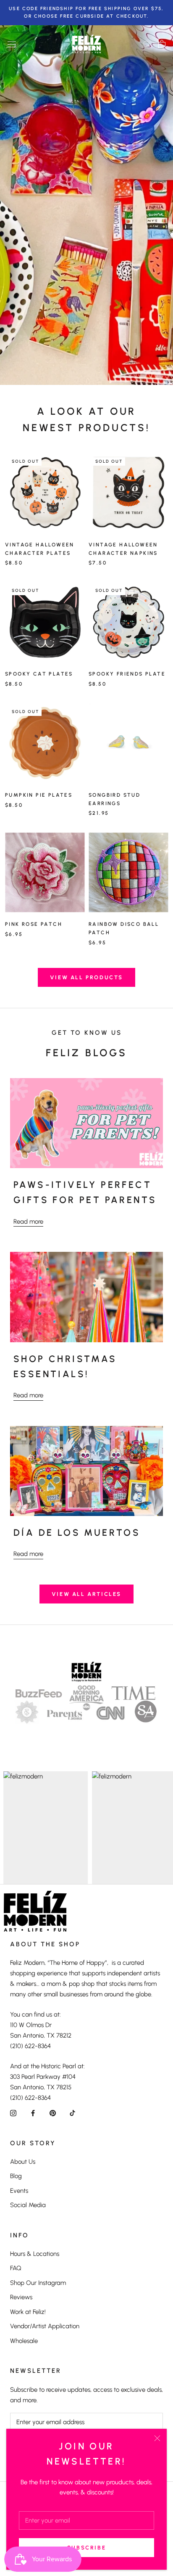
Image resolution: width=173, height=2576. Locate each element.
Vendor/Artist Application (45, 2326)
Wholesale (24, 2341)
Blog (16, 2176)
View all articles (86, 1594)
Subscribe (86, 2548)
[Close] (157, 2438)
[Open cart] (162, 44)
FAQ (16, 2268)
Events (19, 2191)
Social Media (28, 2205)
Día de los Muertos (77, 1533)
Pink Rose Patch (34, 924)
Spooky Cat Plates (39, 674)
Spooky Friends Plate (127, 674)
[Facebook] (33, 2113)
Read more (28, 1222)
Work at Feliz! (28, 2312)
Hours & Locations (35, 2254)
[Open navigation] (12, 44)
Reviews (21, 2297)
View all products (86, 977)
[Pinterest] (53, 2113)
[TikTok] (72, 2113)
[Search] (147, 44)
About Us (23, 2162)
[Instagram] (13, 2113)
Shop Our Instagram (38, 2283)
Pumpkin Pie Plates (39, 795)
